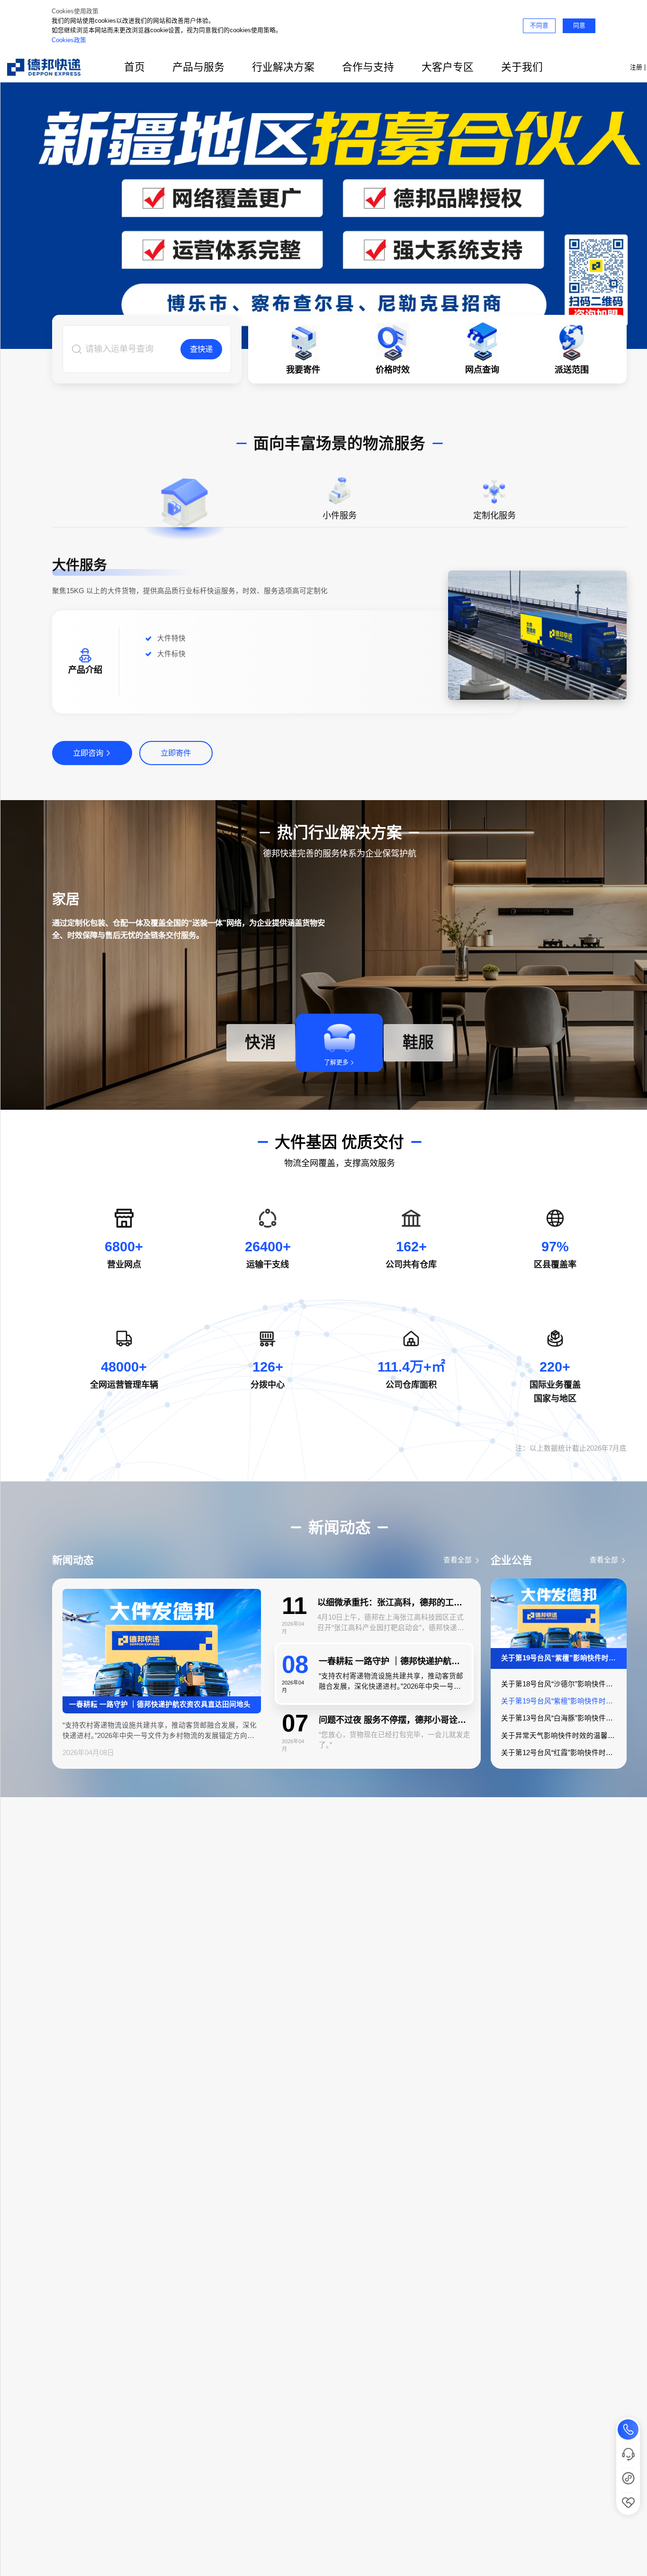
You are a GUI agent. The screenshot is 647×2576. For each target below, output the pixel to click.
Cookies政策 (69, 40)
